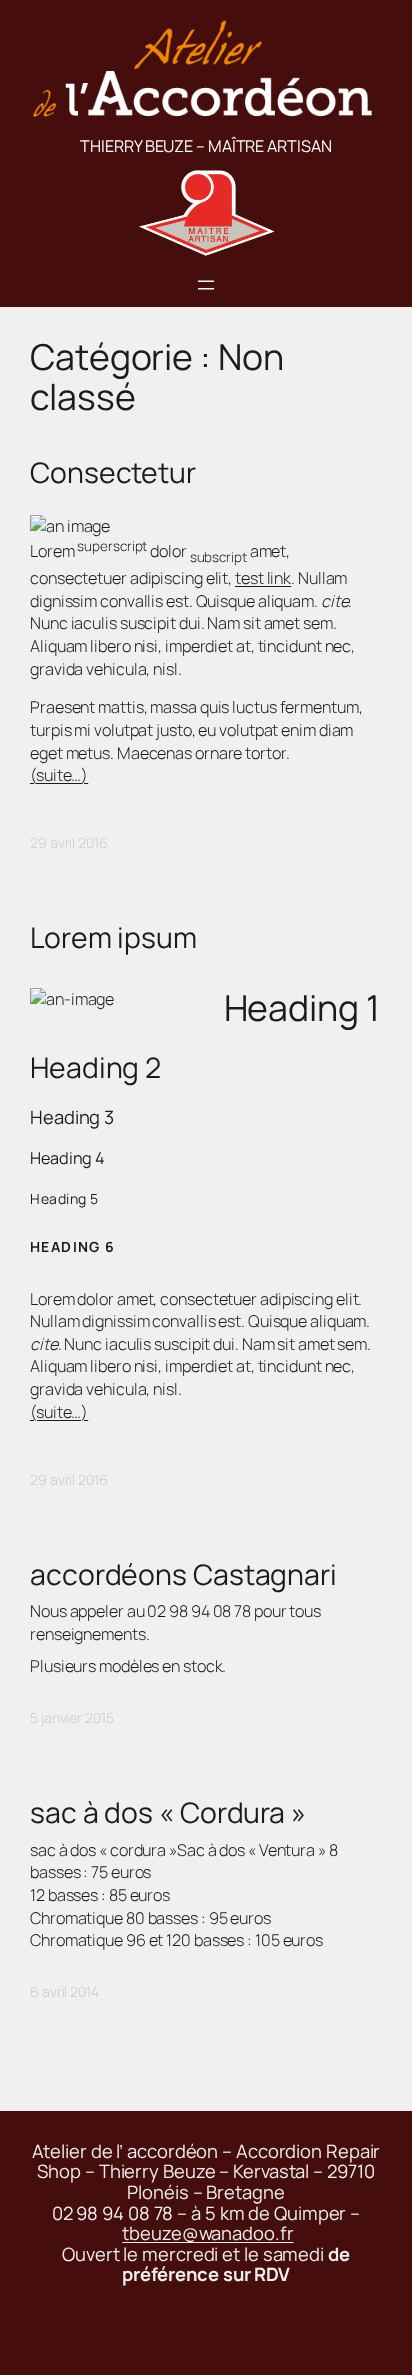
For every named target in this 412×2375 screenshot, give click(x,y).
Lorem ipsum (113, 938)
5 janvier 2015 (72, 1717)
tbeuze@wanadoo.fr (207, 2233)
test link (263, 578)
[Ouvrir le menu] (206, 285)
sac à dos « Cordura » (168, 1813)
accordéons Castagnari (183, 1575)
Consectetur (113, 473)
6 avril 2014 (64, 1991)
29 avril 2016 (69, 842)
